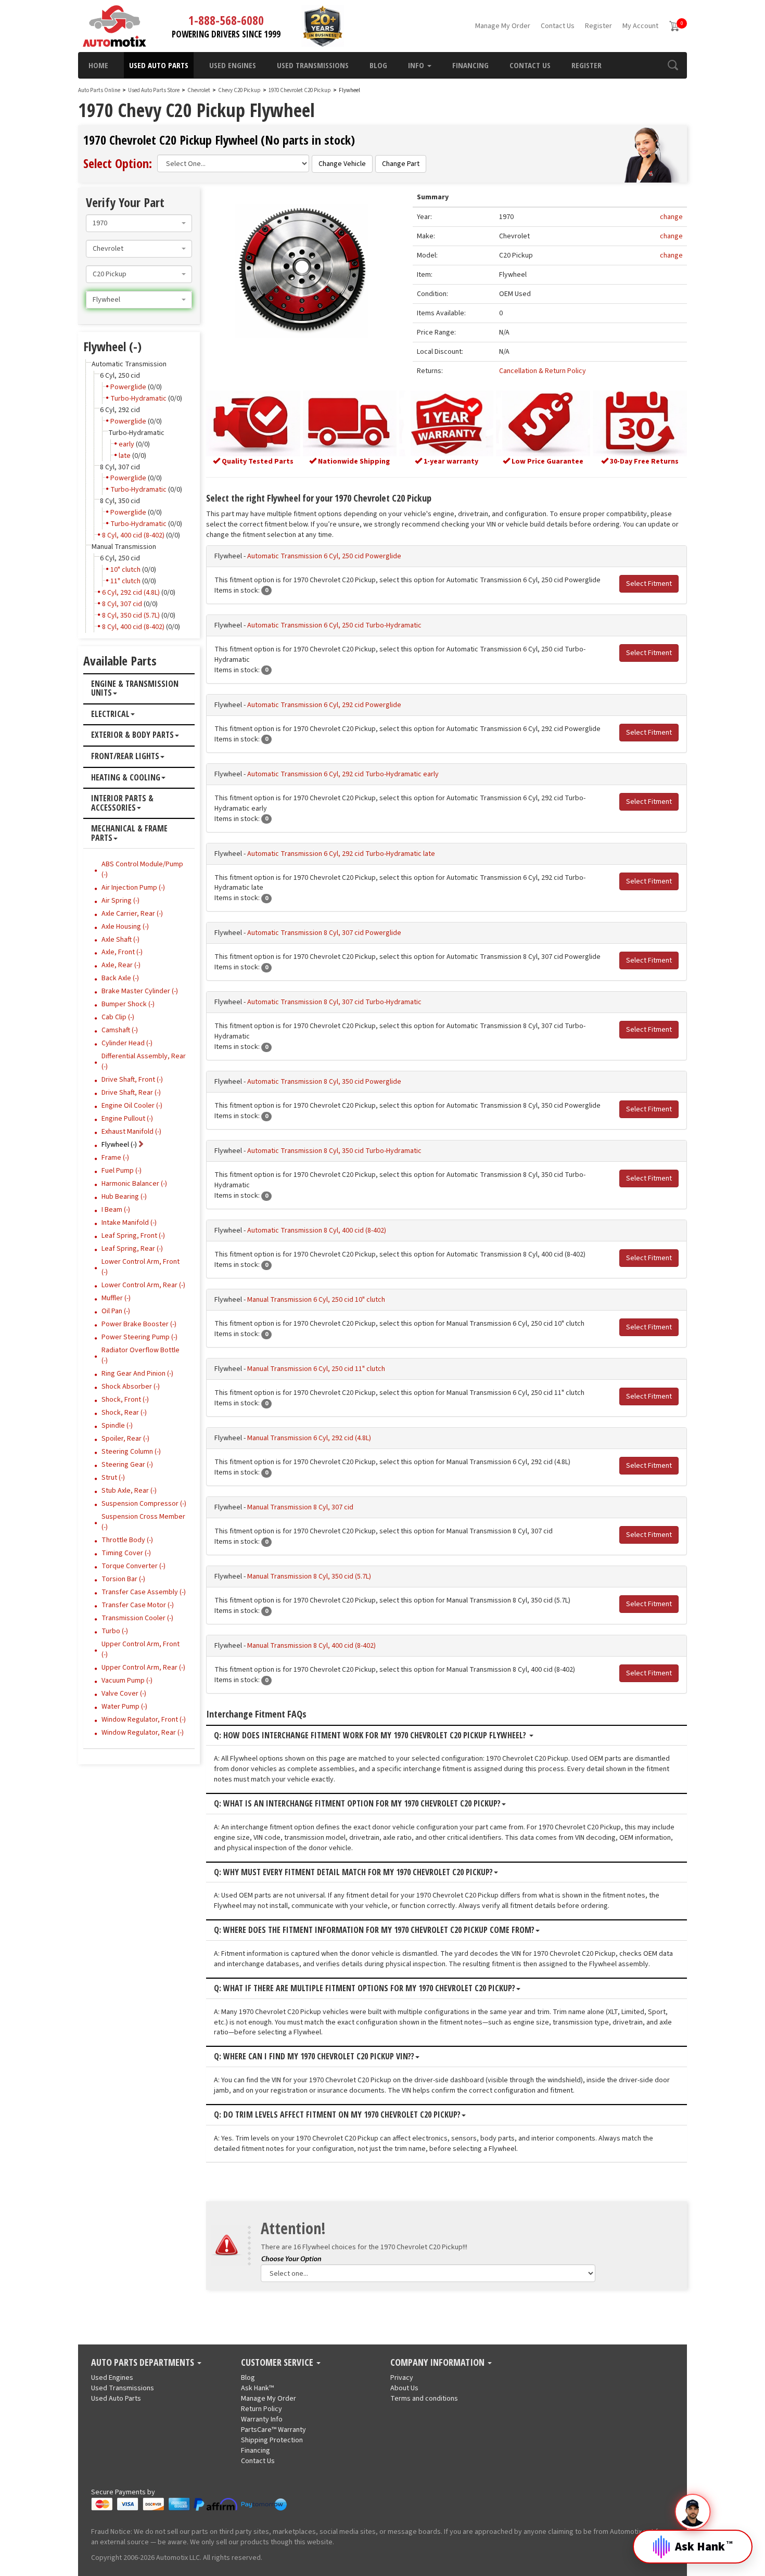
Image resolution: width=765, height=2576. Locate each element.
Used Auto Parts (159, 65)
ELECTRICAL (110, 714)
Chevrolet (199, 90)
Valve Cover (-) (124, 1694)
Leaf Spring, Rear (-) (132, 1249)
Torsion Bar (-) (123, 1579)
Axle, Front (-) (122, 952)
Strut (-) (113, 1478)
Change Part (401, 164)
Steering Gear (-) (127, 1465)
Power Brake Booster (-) (139, 1324)
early (126, 444)
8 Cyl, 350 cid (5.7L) (131, 616)
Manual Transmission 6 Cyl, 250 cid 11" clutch (316, 1369)
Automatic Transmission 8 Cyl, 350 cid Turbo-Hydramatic (334, 1151)
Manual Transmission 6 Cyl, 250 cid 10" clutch (316, 1300)
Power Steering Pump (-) (139, 1337)
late (125, 456)
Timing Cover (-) (126, 1553)
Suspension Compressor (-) (144, 1504)
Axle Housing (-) (125, 927)
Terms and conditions (424, 2399)
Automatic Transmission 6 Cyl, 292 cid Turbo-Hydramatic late (341, 854)
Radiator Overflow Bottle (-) (141, 1355)
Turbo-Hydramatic (138, 399)
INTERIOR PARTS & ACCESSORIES (122, 803)
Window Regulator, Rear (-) (143, 1733)
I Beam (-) (116, 1210)
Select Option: (118, 163)
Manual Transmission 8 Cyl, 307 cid (300, 1507)
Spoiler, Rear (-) (125, 1439)
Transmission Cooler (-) (137, 1618)
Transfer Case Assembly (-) (144, 1592)
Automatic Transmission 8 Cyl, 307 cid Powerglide (324, 933)
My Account (640, 26)
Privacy (402, 2378)
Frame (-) (115, 1158)
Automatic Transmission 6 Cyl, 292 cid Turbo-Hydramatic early (343, 774)
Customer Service (278, 2363)
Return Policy (262, 2409)
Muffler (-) (116, 1298)
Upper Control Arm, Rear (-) (143, 1668)
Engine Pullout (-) (127, 1119)
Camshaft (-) (120, 1030)
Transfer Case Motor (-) (138, 1605)
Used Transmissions (313, 65)
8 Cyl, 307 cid (122, 604)
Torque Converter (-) (133, 1566)
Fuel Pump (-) (122, 1171)
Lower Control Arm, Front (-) (141, 1267)
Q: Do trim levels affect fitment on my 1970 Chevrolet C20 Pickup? (337, 2115)
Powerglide (128, 387)
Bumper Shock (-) (128, 1004)
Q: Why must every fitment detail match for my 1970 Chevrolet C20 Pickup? (353, 1873)
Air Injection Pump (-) (133, 888)
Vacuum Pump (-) (127, 1681)
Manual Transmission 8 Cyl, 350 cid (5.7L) (309, 1577)
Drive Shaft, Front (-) (132, 1080)
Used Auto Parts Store (154, 90)
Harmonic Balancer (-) (134, 1184)
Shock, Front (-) (125, 1400)
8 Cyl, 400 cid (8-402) (133, 535)
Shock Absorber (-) (131, 1387)
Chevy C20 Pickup (240, 90)
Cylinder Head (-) (127, 1043)
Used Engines (233, 65)
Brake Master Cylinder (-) (140, 991)
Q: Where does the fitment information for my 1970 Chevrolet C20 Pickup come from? (374, 1930)
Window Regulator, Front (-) (144, 1720)
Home (98, 65)
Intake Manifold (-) (129, 1223)
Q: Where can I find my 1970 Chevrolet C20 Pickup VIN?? (314, 2057)
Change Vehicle (342, 164)
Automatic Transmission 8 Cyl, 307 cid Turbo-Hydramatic (334, 1002)
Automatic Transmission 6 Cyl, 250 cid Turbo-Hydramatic (334, 625)
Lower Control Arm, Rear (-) (143, 1285)
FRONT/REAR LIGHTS (125, 757)
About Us (404, 2388)
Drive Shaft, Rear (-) (131, 1093)
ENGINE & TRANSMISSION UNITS (135, 689)
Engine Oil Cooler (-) (132, 1106)
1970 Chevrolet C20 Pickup (300, 90)
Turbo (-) (115, 1631)
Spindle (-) (117, 1426)
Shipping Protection (272, 2440)
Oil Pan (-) (116, 1311)
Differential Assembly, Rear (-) (144, 1061)
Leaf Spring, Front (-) (133, 1236)
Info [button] (417, 65)
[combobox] (139, 223)
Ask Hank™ (257, 2388)
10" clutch (125, 570)
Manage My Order (503, 26)
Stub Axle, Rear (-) (129, 1491)
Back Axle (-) (120, 978)
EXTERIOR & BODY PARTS (132, 735)
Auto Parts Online (99, 90)
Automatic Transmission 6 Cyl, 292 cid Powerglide (324, 705)
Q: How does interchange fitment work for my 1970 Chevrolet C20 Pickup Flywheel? (371, 1736)
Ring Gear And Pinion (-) (137, 1374)
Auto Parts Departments (144, 2363)
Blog (378, 65)
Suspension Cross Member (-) (143, 1522)
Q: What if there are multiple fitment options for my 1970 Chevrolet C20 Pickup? (365, 1989)
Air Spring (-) (120, 901)
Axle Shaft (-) (120, 940)
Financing (470, 65)
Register (598, 26)
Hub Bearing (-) (124, 1197)
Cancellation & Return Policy (543, 371)
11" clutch (125, 581)
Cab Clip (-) (118, 1017)
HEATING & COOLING (126, 778)
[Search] (673, 65)
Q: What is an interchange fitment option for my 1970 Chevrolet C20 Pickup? (357, 1804)
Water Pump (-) (124, 1707)
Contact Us (558, 26)
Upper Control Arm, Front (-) (141, 1649)
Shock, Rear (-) (124, 1413)
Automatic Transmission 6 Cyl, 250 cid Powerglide (324, 556)
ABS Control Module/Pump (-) (142, 869)
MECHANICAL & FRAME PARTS (129, 833)
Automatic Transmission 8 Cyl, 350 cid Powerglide (324, 1082)
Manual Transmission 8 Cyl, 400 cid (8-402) (311, 1646)
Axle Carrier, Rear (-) (132, 914)
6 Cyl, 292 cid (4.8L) (131, 593)
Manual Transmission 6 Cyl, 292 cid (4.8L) (309, 1438)
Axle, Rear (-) (121, 965)
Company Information (438, 2363)
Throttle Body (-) (127, 1540)
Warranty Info (262, 2419)
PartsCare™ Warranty (273, 2430)
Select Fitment (649, 584)
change (671, 217)
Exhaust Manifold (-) (131, 1132)
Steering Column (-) (131, 1452)
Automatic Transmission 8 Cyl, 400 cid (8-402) (317, 1231)
